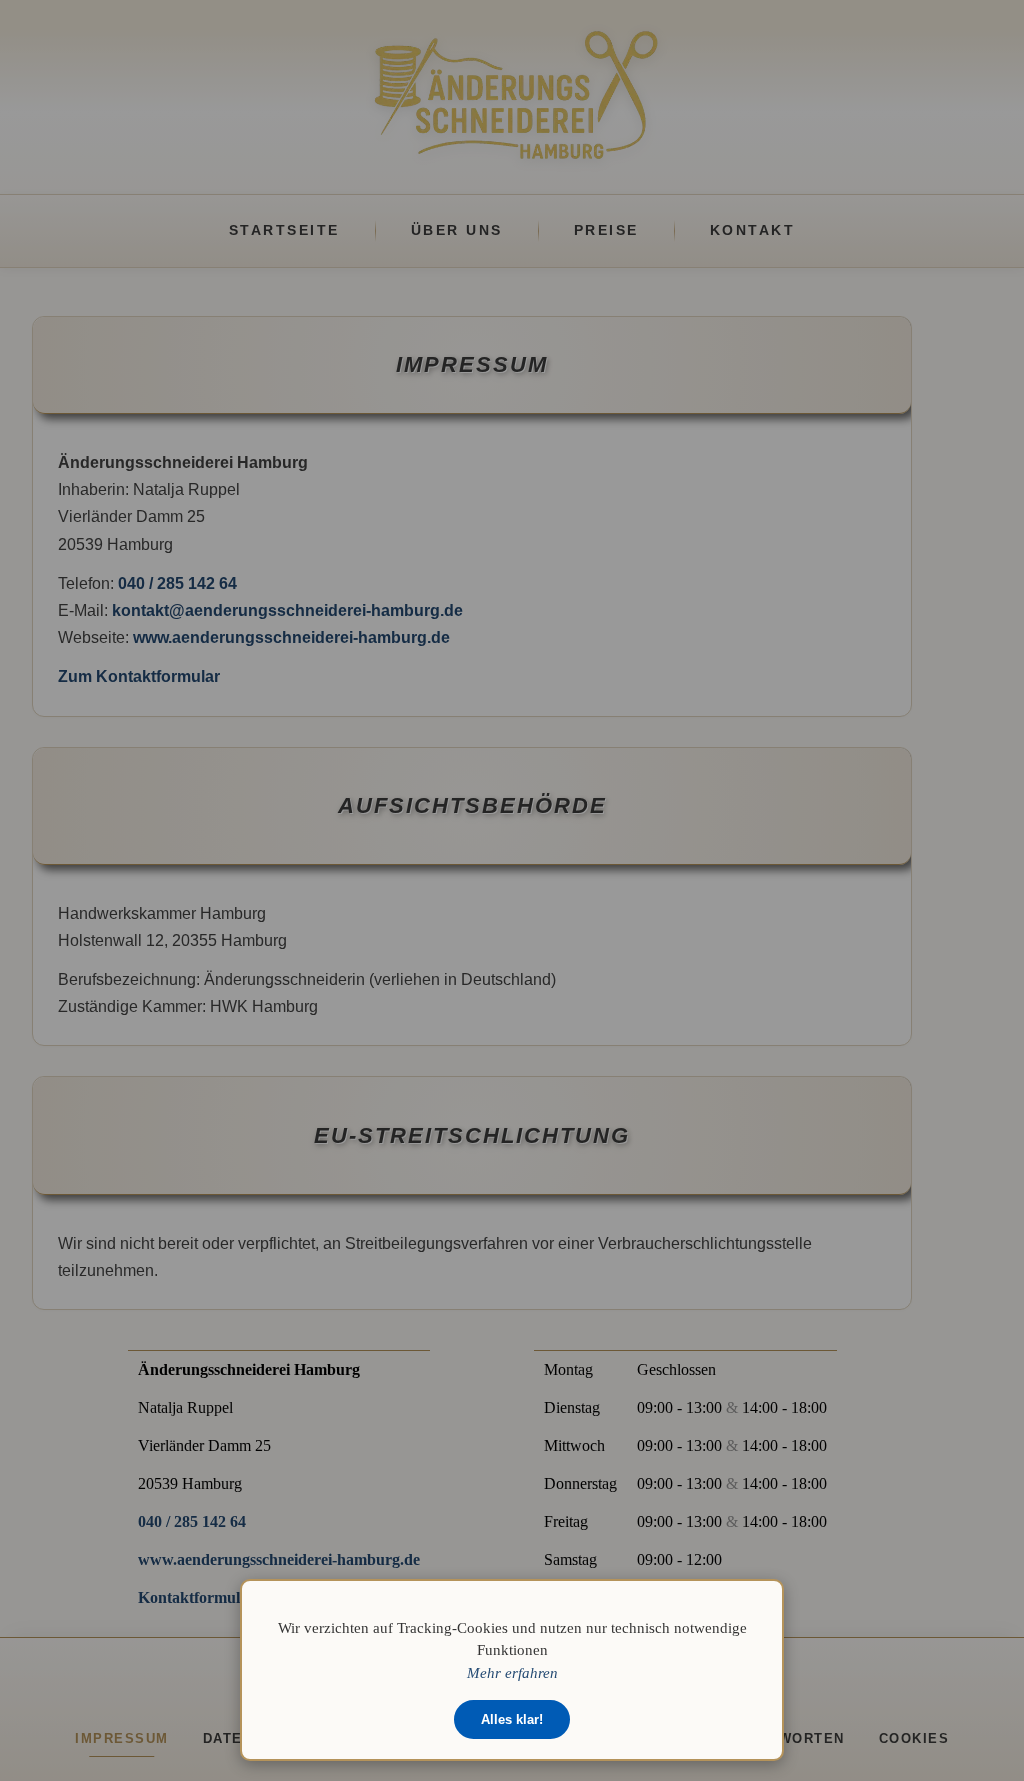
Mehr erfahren (512, 1672)
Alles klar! (512, 1719)
